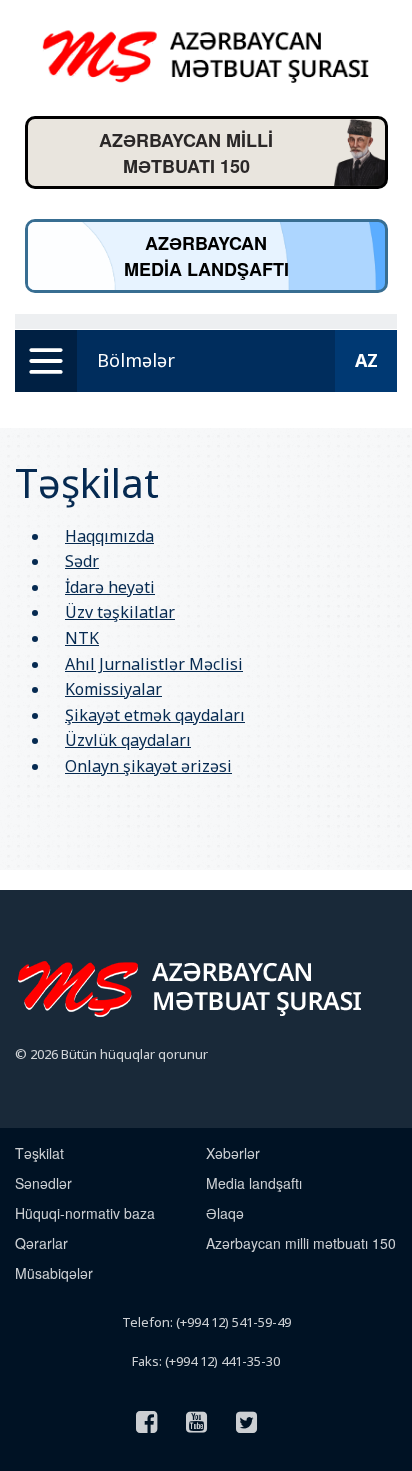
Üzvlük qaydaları (128, 740)
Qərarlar (41, 1243)
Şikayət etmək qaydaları (155, 715)
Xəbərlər (233, 1153)
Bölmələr (136, 360)
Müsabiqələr (54, 1273)
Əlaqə (225, 1213)
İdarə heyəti (110, 587)
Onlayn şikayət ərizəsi (148, 766)
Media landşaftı (254, 1183)
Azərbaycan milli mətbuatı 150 (301, 1243)
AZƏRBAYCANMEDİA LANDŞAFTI (206, 256)
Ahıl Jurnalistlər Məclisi (154, 664)
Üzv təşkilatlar (120, 612)
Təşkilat (39, 1153)
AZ (366, 360)
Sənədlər (43, 1183)
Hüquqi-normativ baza (85, 1213)
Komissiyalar (113, 689)
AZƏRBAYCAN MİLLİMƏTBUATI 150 (186, 153)
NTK (82, 638)
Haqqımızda (109, 536)
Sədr (82, 561)
